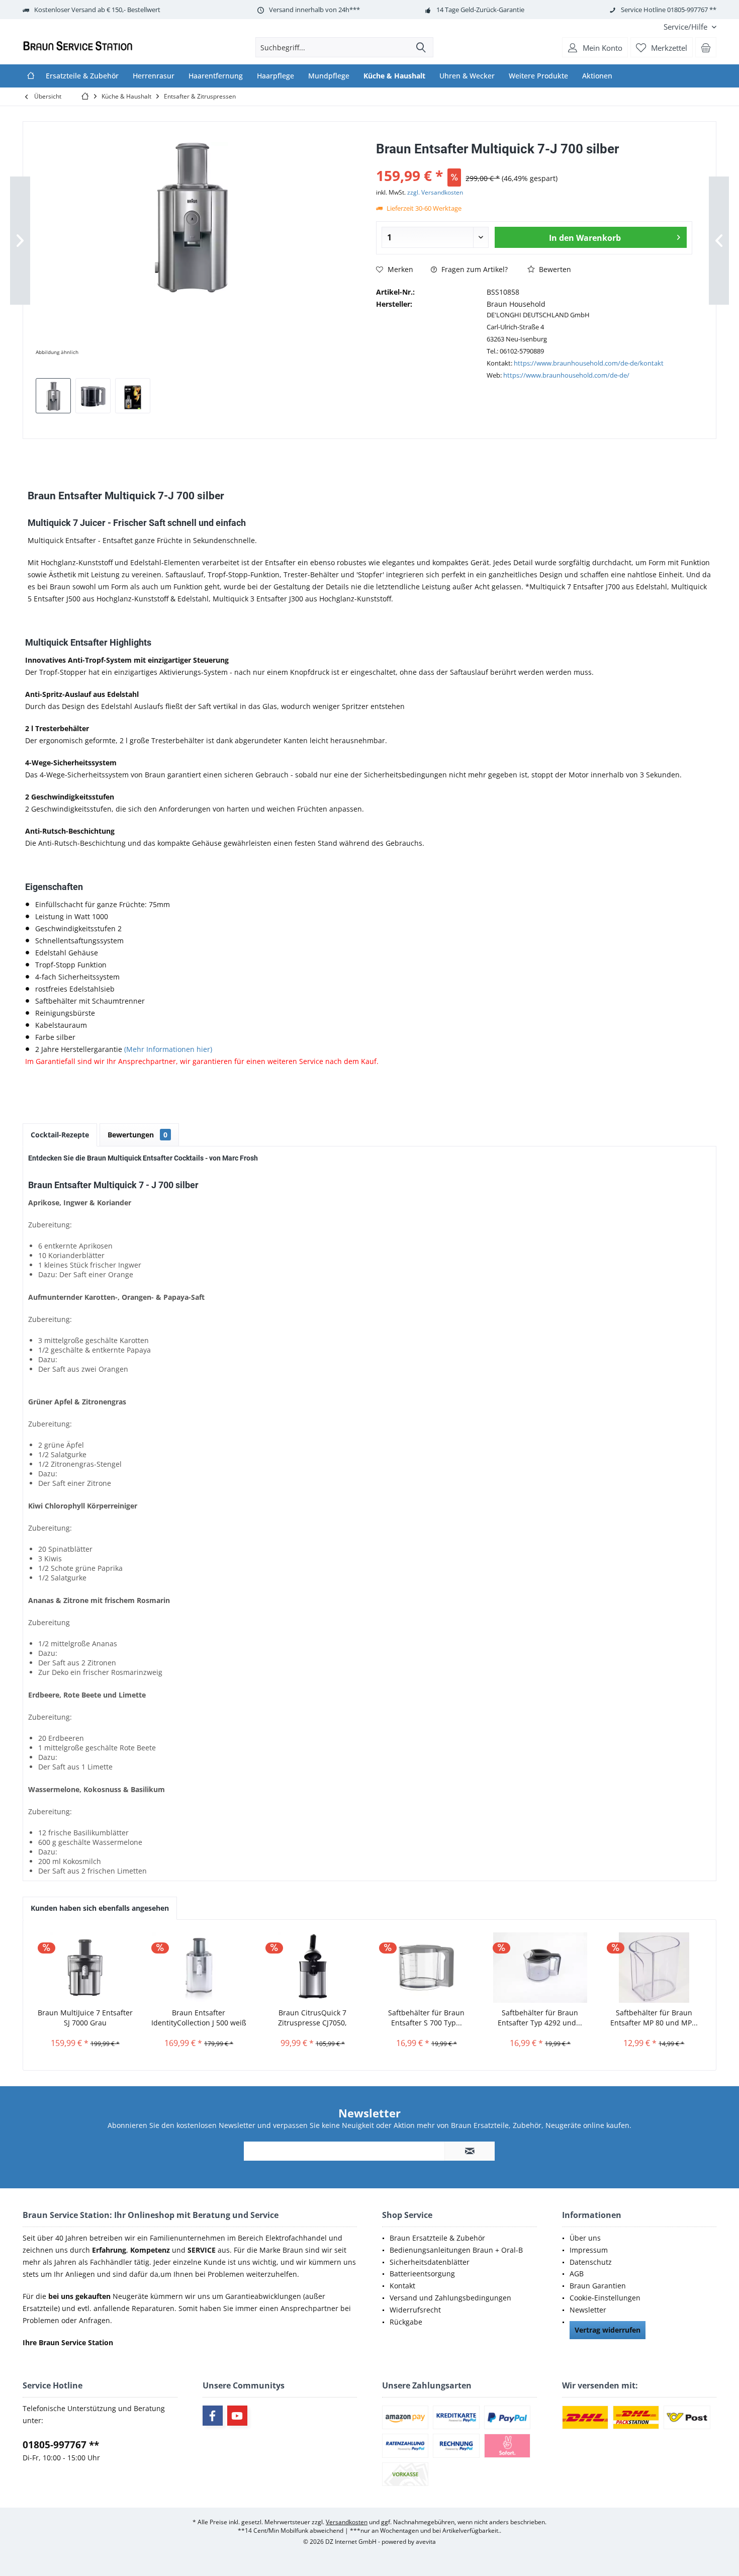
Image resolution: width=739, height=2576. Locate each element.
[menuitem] (686, 27)
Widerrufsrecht (415, 2310)
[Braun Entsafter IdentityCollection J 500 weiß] (199, 1968)
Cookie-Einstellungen (605, 2298)
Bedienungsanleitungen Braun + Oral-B (456, 2250)
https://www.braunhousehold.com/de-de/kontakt (589, 363)
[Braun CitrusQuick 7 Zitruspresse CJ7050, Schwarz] (313, 1968)
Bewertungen (137, 1135)
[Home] (31, 76)
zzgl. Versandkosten (435, 192)
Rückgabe (406, 2322)
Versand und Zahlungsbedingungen (450, 2298)
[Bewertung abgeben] (534, 162)
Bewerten (554, 269)
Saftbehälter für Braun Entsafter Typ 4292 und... (540, 2018)
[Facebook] (213, 2416)
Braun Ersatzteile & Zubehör (437, 2238)
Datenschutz (591, 2262)
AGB (577, 2274)
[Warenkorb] (706, 47)
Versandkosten (347, 2522)
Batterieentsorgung (422, 2274)
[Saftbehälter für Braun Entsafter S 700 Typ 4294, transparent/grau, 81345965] (426, 1968)
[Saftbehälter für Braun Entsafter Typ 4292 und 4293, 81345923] (540, 1968)
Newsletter (588, 2310)
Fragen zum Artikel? (474, 269)
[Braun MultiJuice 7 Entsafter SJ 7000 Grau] (85, 1968)
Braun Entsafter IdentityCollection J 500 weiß (199, 2018)
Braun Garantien (598, 2286)
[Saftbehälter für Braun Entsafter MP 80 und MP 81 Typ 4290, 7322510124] (654, 1968)
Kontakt (402, 2286)
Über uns (585, 2238)
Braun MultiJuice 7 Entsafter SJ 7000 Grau (85, 2018)
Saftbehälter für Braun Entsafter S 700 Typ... (426, 2018)
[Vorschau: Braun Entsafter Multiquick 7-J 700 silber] (53, 396)
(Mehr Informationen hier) (168, 1049)
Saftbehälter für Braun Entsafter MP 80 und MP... (654, 2018)
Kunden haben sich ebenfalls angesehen (100, 1908)
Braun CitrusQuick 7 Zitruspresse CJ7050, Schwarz (312, 2018)
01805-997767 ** (61, 2445)
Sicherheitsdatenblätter (430, 2262)
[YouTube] (237, 2416)
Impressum (589, 2250)
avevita (426, 2542)
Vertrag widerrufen (608, 2330)
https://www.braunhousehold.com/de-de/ (566, 375)
